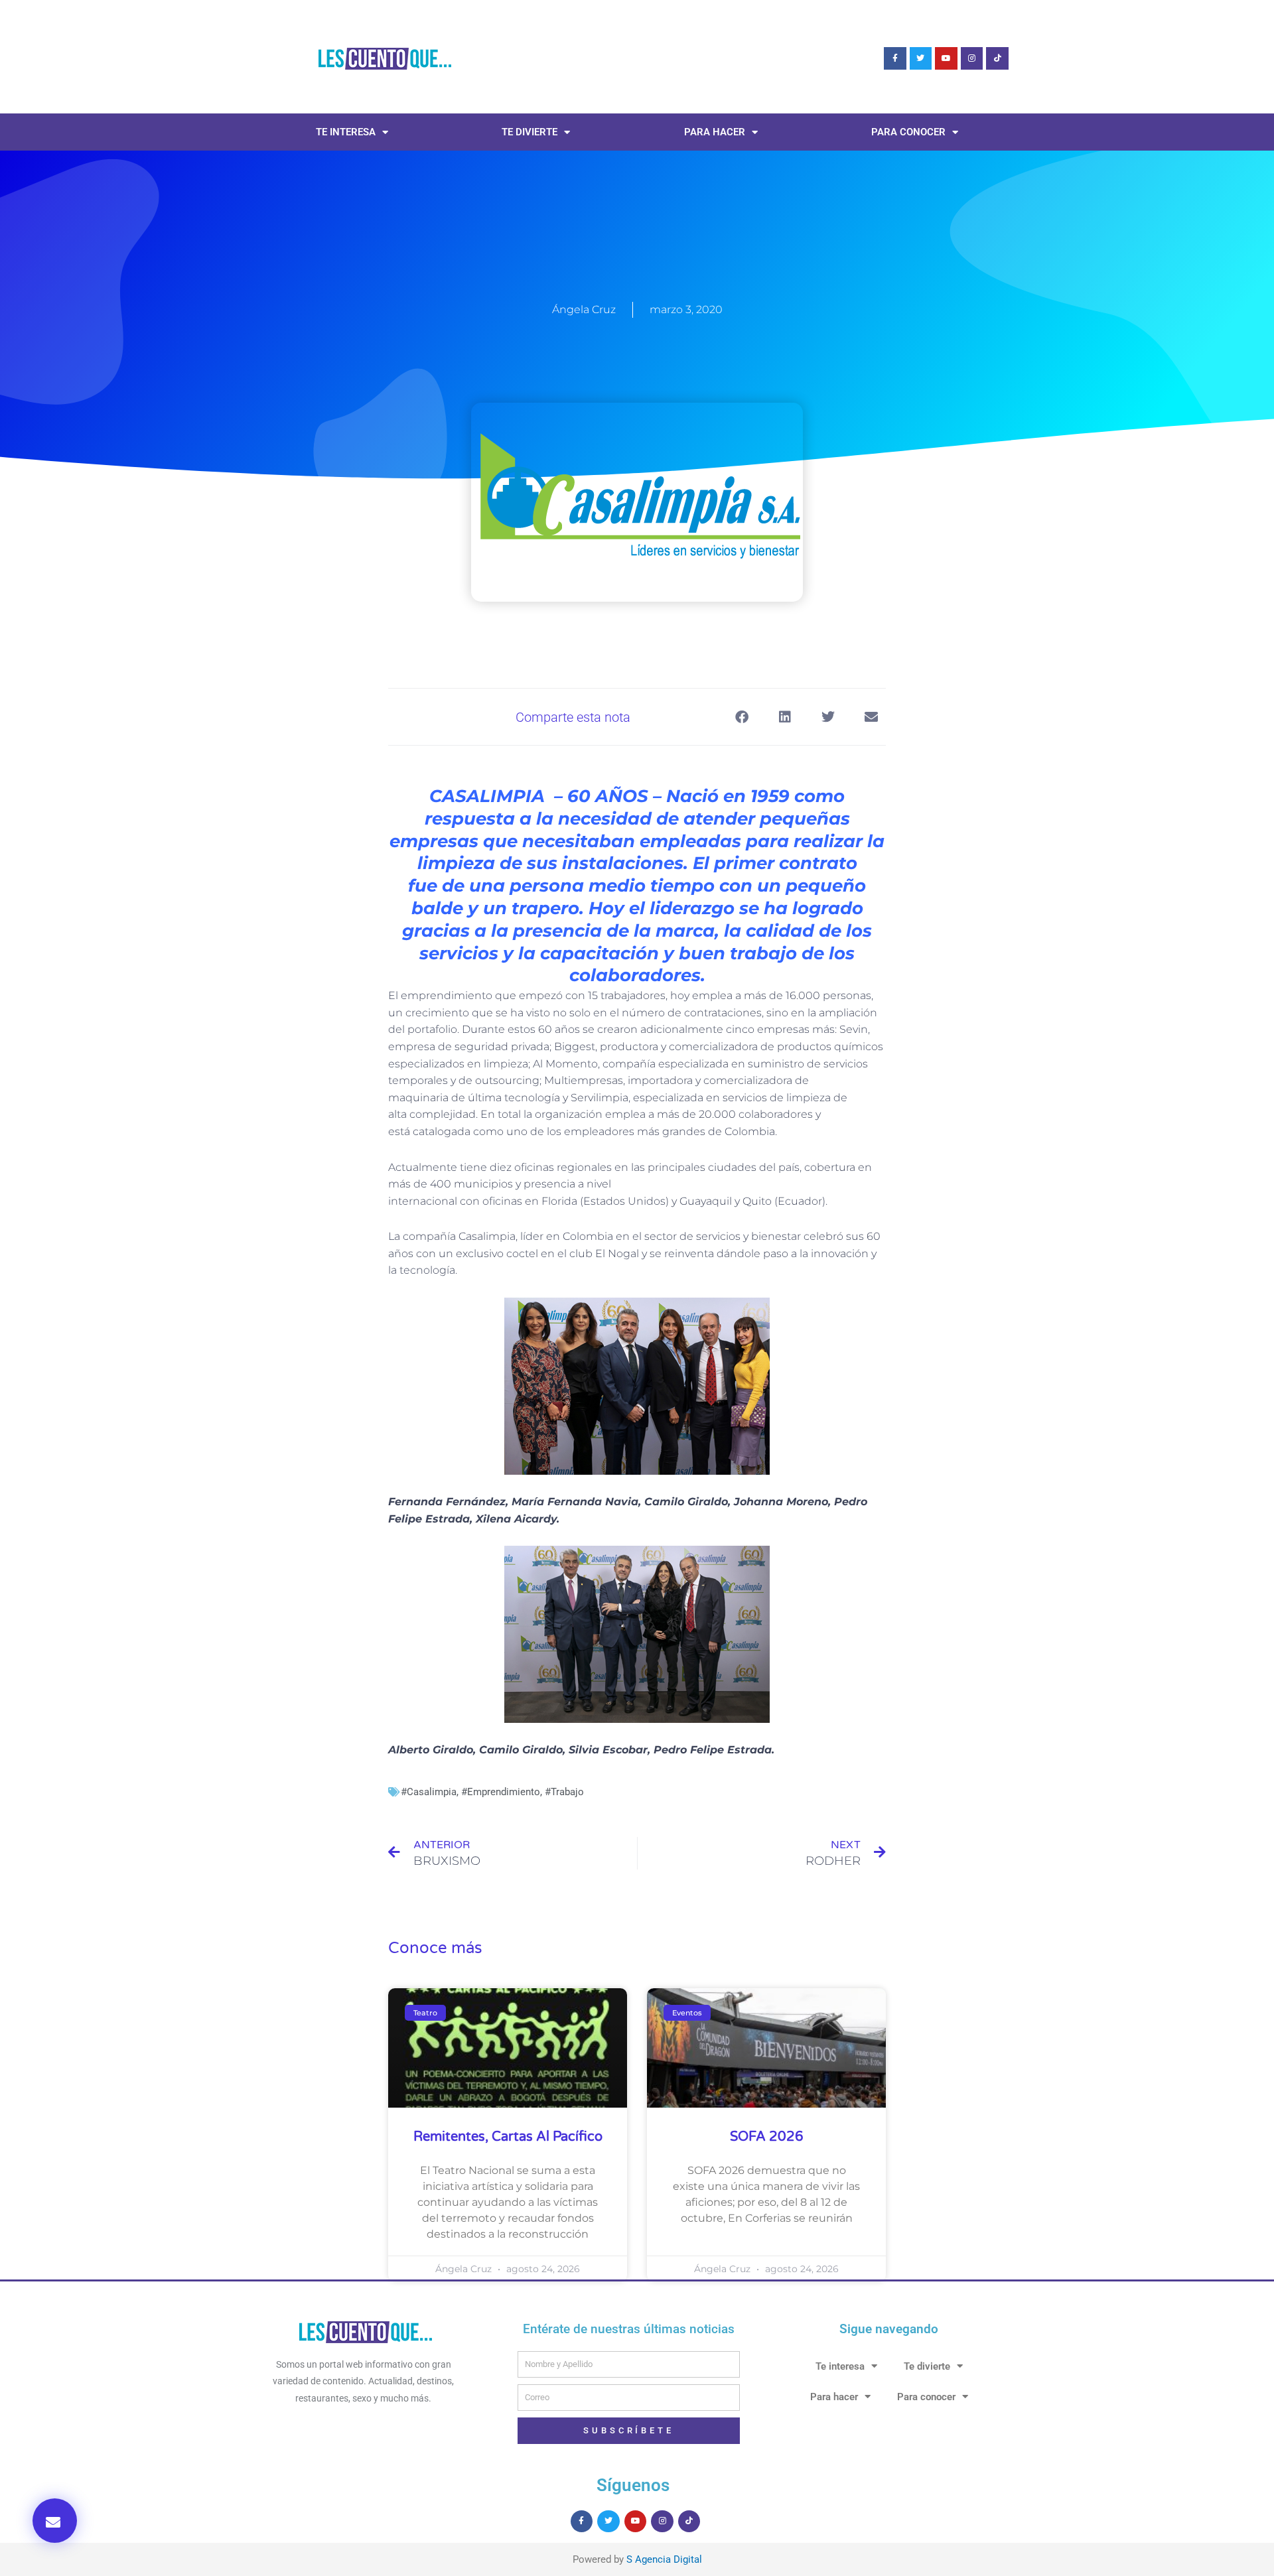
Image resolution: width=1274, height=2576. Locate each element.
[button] (55, 2521)
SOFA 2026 (767, 2137)
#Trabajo (564, 1792)
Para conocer (908, 132)
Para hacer (715, 132)
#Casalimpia (429, 1792)
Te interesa (346, 132)
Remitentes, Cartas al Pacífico (508, 2137)
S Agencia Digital (664, 2559)
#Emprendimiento (501, 1792)
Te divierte (530, 132)
